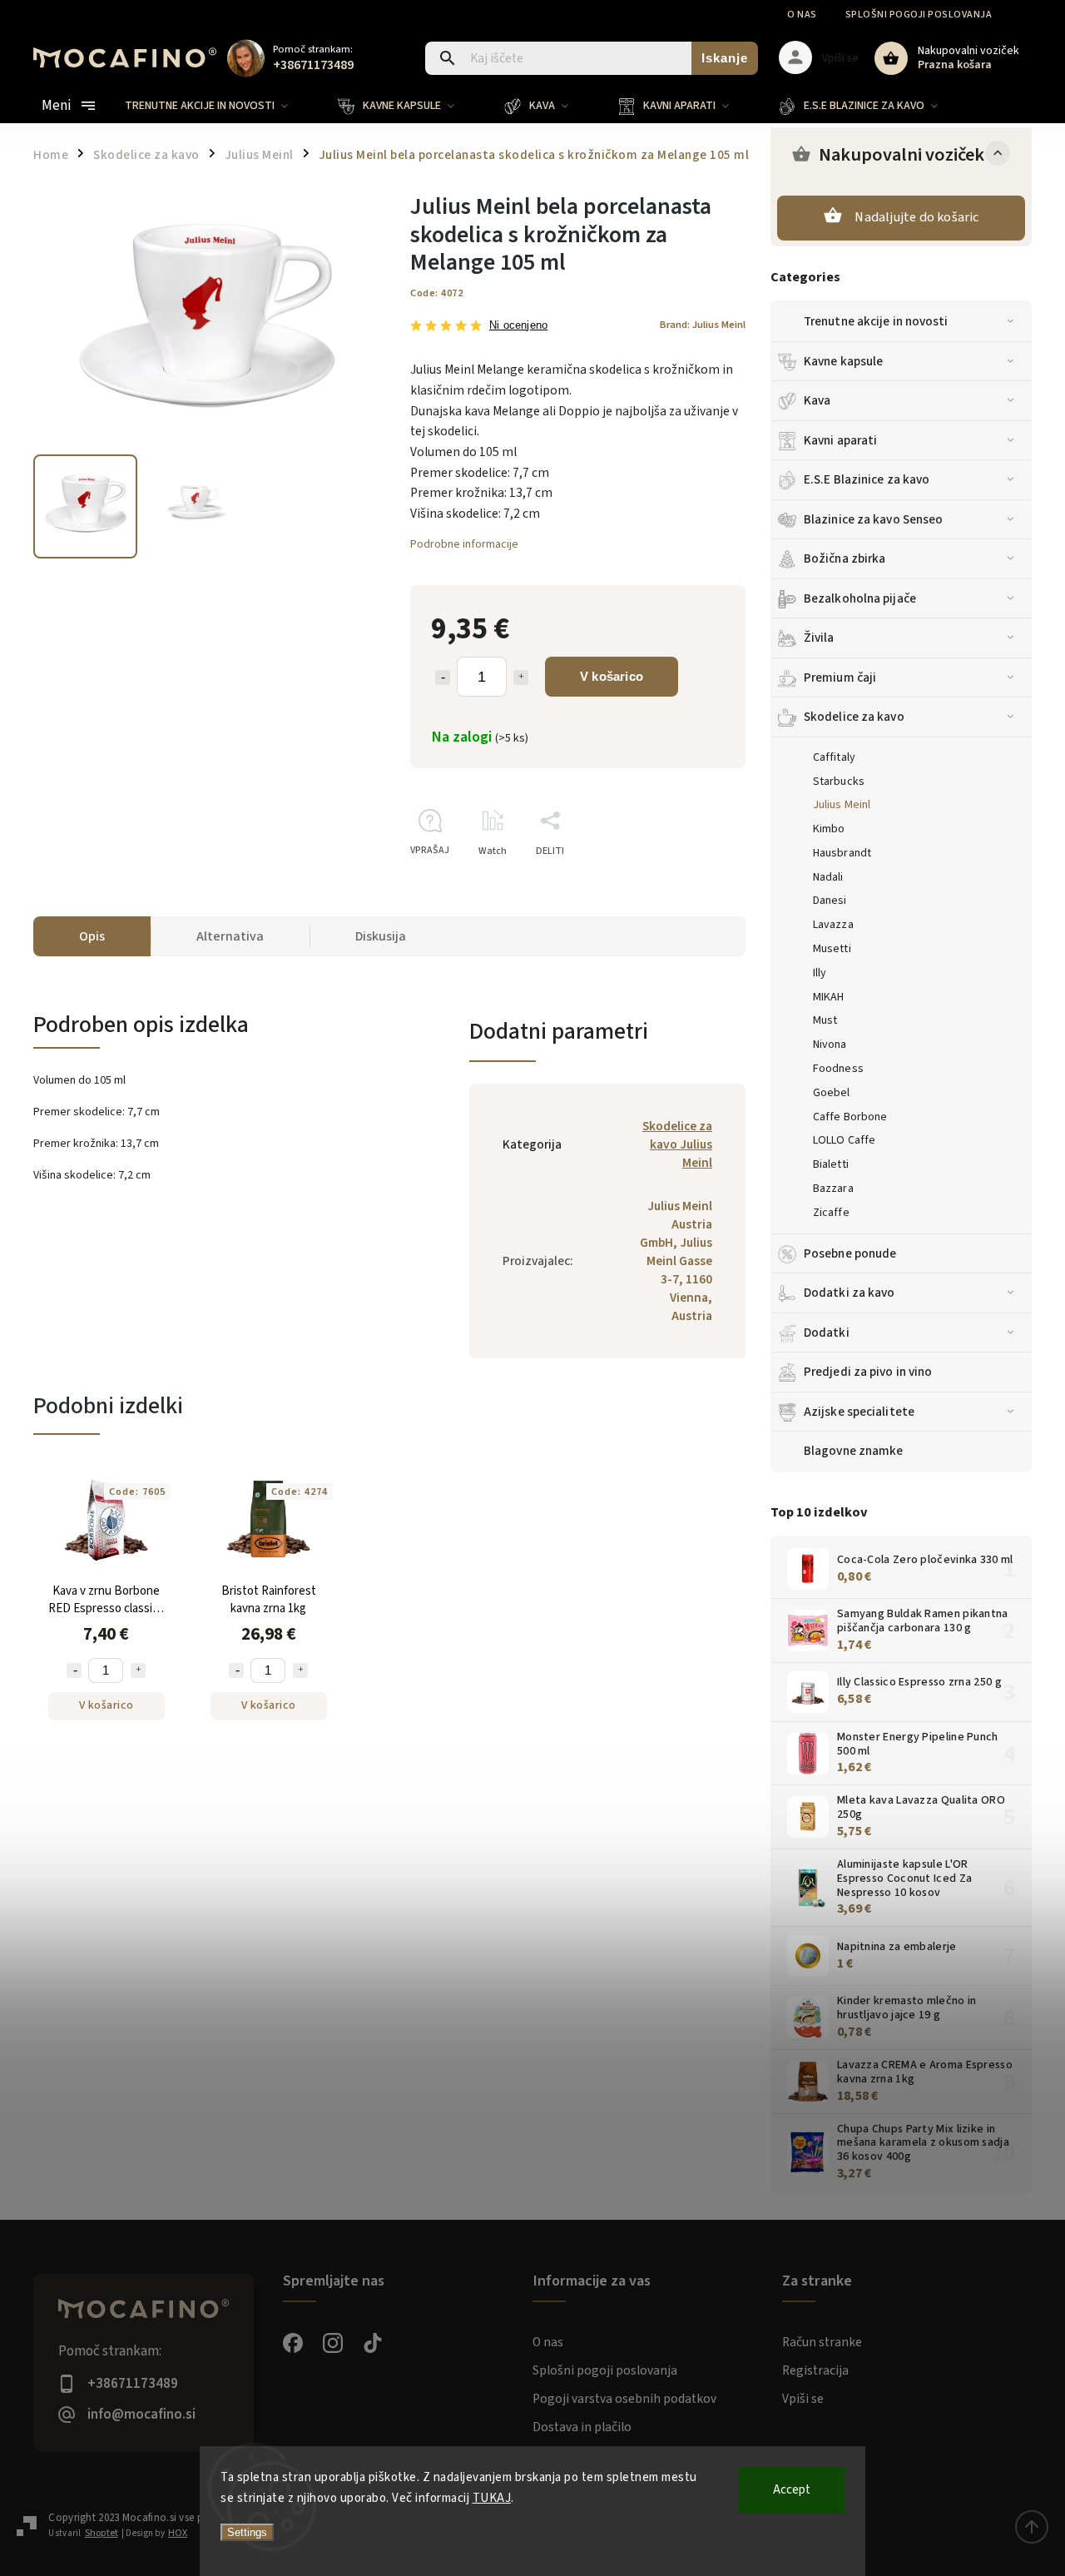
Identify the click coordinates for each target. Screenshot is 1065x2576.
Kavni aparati (840, 440)
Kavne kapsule (843, 361)
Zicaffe (831, 1213)
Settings (247, 2532)
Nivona (830, 1045)
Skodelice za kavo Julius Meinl (677, 1144)
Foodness (838, 1069)
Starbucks (839, 782)
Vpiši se (803, 2399)
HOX (178, 2533)
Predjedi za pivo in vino (868, 1372)
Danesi (830, 901)
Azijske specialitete (859, 1412)
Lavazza (833, 925)
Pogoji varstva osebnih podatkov (624, 2399)
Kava (817, 400)
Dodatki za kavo (850, 1293)
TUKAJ (492, 2498)
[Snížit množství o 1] (74, 1670)
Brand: (703, 325)
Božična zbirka (845, 558)
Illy (820, 973)
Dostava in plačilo (582, 2427)
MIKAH (829, 997)
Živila (819, 638)
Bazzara (833, 1189)
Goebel (832, 1093)
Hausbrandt (842, 853)
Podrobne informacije (464, 544)
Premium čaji (840, 678)
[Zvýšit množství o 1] (138, 1670)
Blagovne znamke (854, 1451)
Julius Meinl (842, 805)
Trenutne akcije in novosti (876, 321)
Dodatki (827, 1333)
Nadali (828, 877)
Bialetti (831, 1164)
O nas (802, 15)
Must (825, 1020)
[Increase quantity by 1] (521, 678)
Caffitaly (834, 757)
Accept (792, 2490)
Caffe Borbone (850, 1117)
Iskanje (725, 58)
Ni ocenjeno (518, 326)
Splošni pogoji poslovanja (919, 15)
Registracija (815, 2370)
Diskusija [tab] (381, 936)
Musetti (832, 949)
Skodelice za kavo (854, 717)
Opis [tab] (92, 936)
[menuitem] (219, 106)
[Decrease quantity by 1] (443, 678)
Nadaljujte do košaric (916, 217)
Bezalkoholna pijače (860, 598)
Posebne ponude (850, 1253)
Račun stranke (822, 2342)
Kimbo (829, 829)
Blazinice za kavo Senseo (873, 519)
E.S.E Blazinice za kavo (867, 479)
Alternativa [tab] (230, 936)
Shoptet (102, 2533)
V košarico (612, 676)
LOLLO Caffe (844, 1140)
